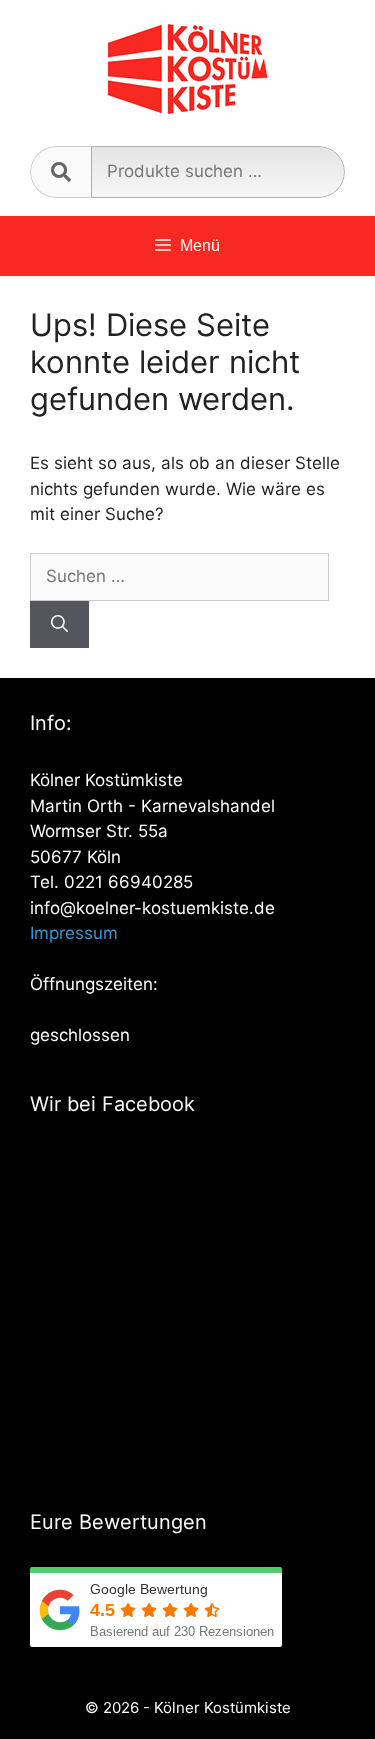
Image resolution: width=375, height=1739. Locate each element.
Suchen (60, 172)
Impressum (74, 933)
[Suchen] (59, 625)
